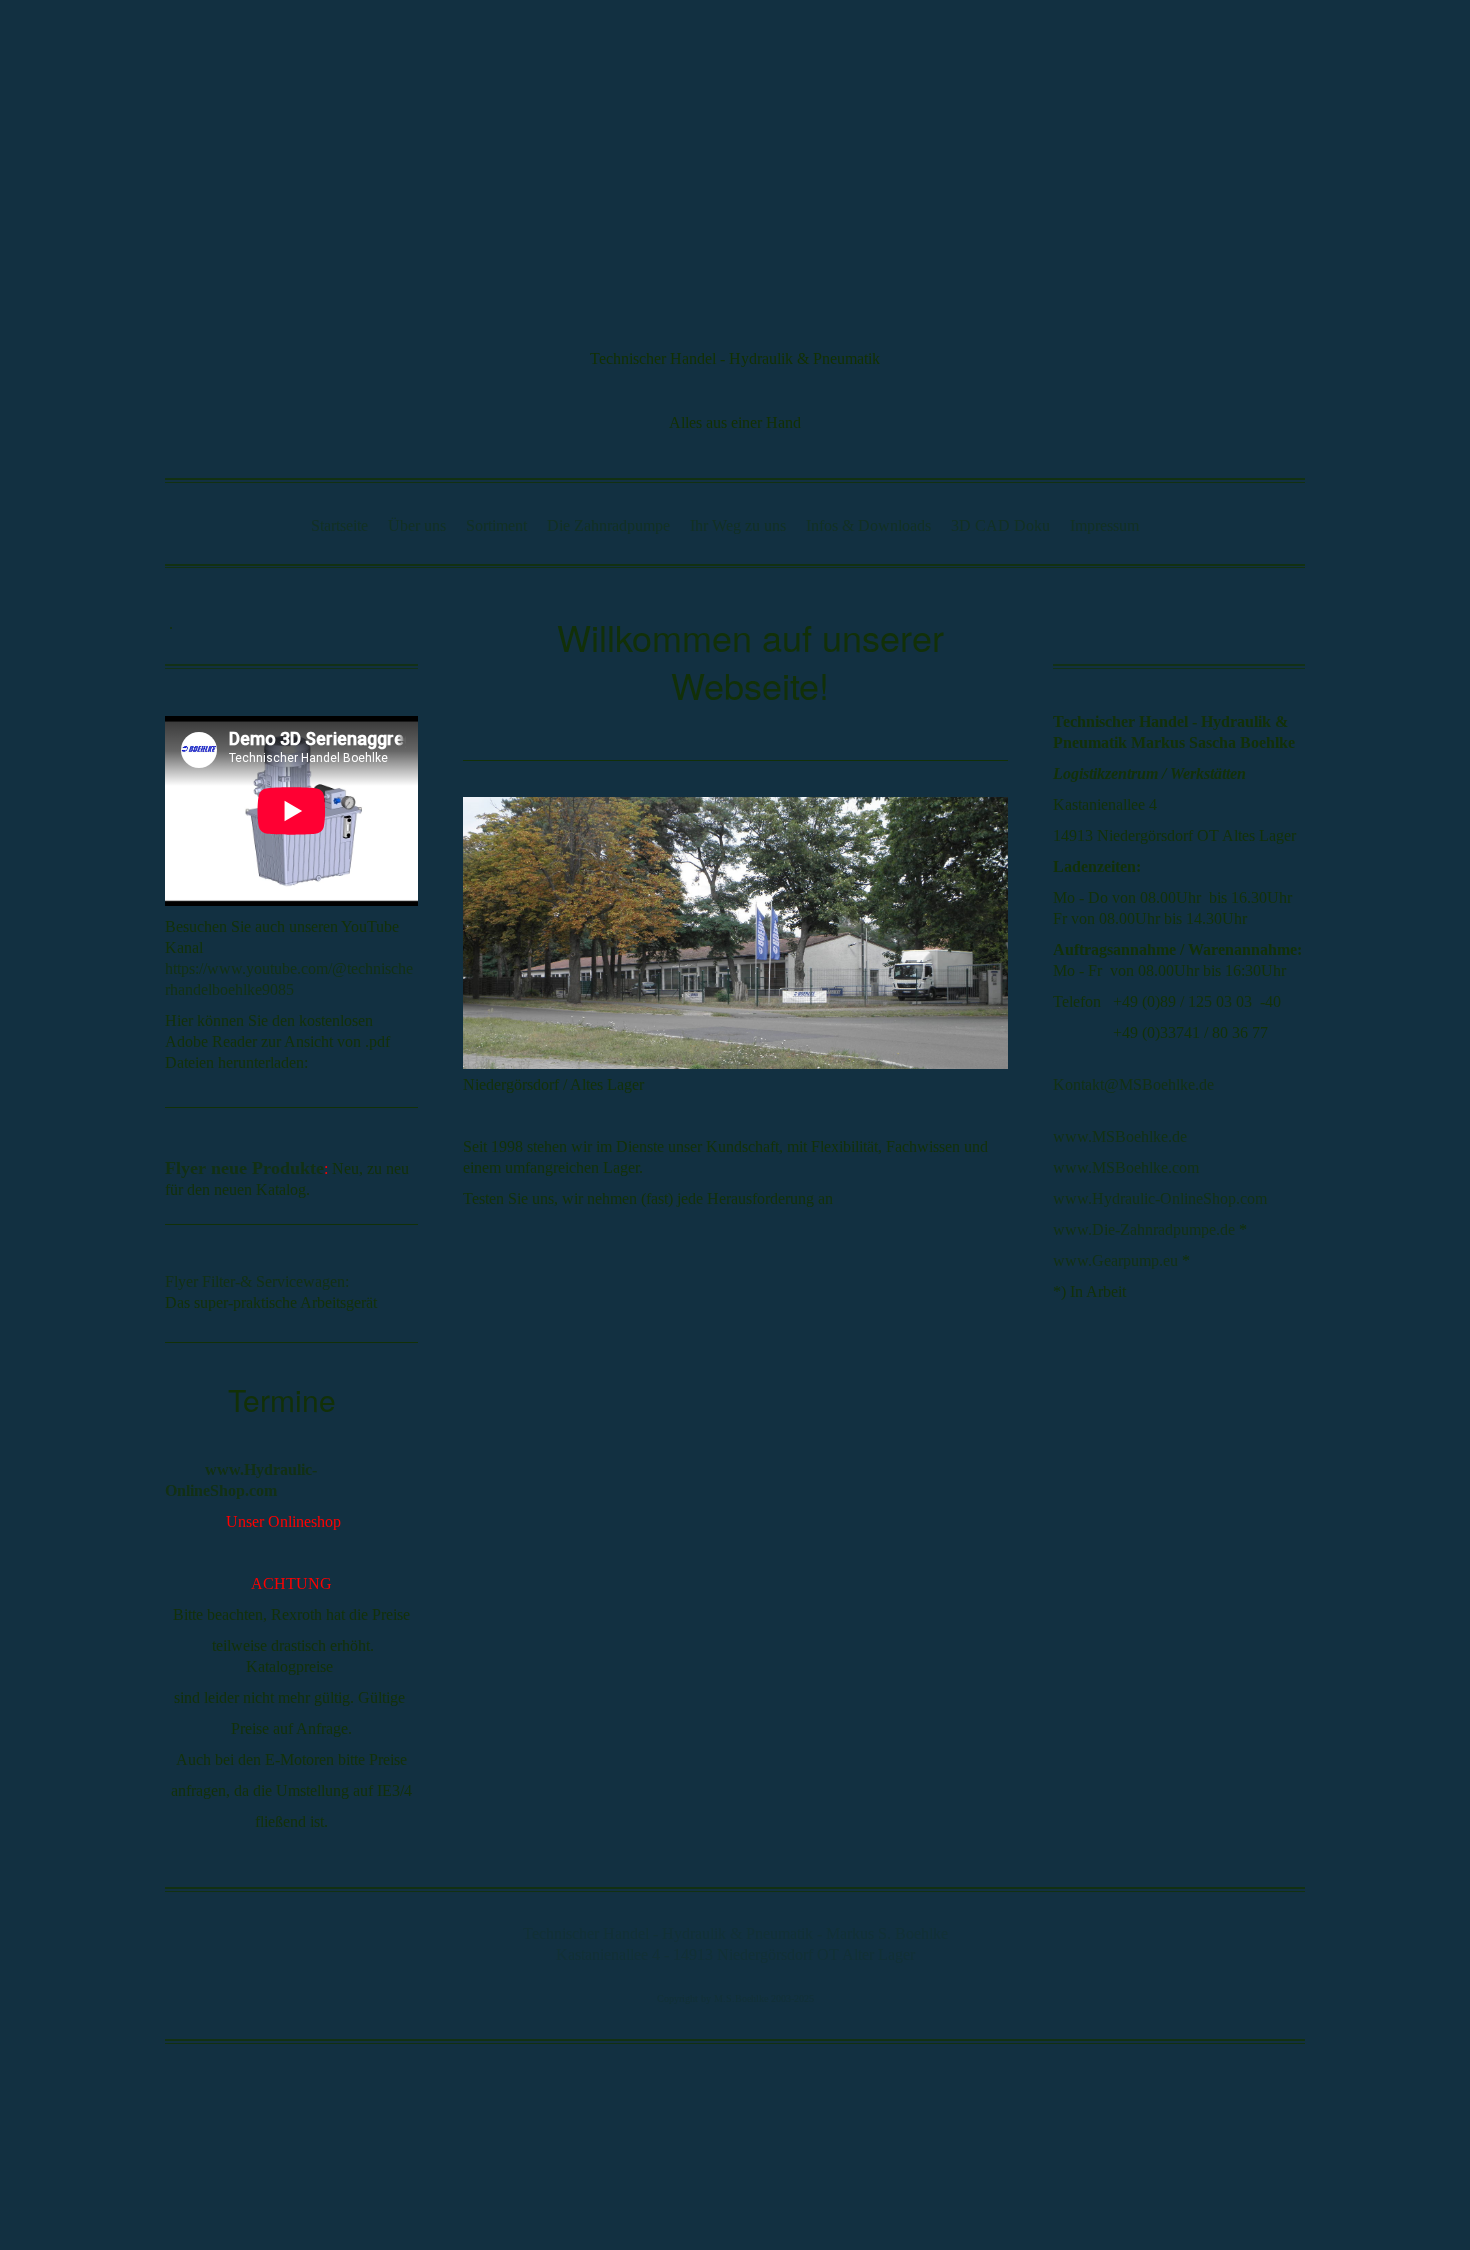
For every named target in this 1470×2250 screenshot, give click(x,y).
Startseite (339, 525)
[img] (735, 150)
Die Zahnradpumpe (608, 525)
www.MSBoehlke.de (1120, 1136)
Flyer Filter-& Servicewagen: (257, 1281)
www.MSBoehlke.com (1126, 1167)
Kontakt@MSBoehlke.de (1133, 1084)
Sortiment (496, 525)
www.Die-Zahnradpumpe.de (1144, 1229)
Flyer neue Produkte (244, 1168)
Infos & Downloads (868, 525)
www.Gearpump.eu (1115, 1260)
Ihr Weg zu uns (738, 525)
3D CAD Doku (1000, 525)
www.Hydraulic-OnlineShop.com (1160, 1198)
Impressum (1104, 525)
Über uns (417, 525)
